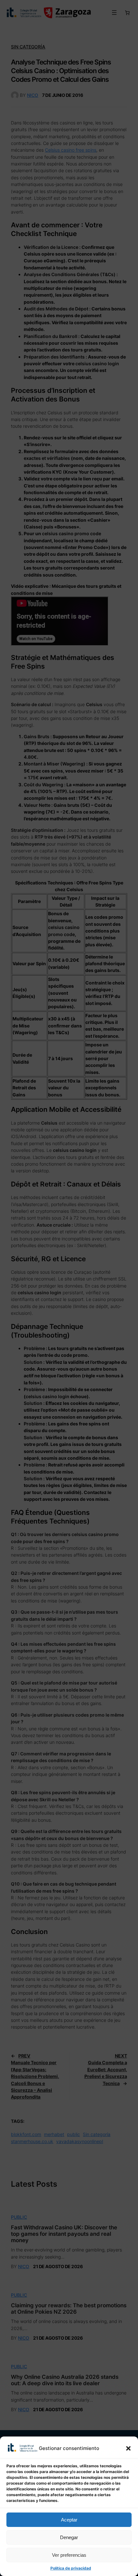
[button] (128, 2448)
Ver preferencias (69, 2555)
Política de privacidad (71, 2568)
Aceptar (69, 2520)
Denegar (69, 2537)
